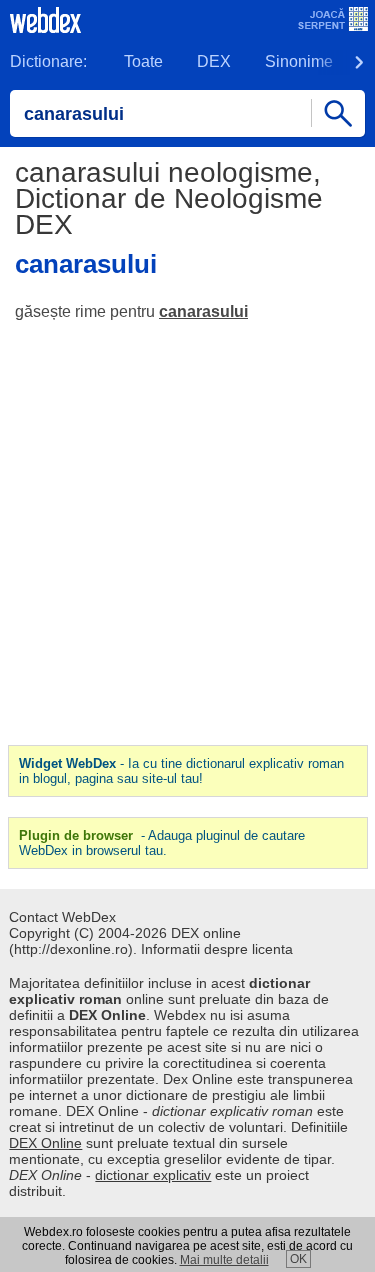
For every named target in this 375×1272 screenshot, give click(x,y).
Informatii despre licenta (217, 949)
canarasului (203, 311)
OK (298, 1259)
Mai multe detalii (224, 1260)
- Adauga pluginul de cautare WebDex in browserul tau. (162, 843)
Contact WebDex (62, 917)
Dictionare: (48, 61)
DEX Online (45, 1143)
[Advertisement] (187, 533)
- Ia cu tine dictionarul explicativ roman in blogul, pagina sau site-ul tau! (181, 771)
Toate (143, 61)
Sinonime (299, 61)
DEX (214, 61)
